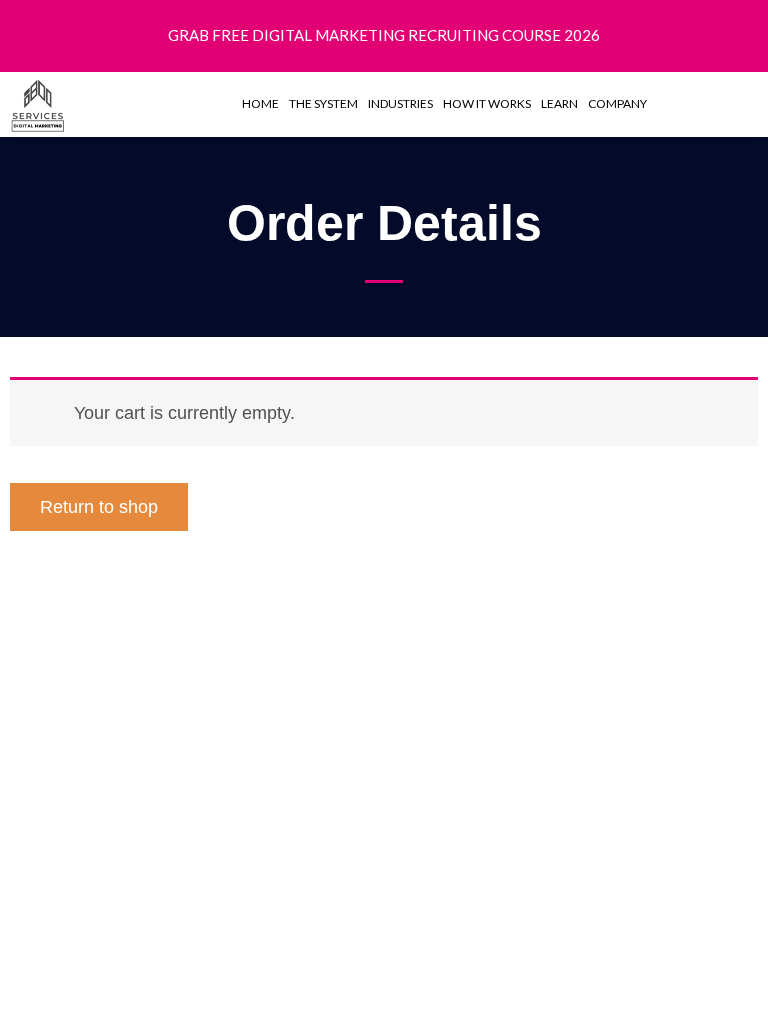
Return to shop (99, 506)
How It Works (487, 103)
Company (617, 103)
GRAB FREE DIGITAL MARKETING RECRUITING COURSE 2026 (384, 35)
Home (260, 103)
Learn (559, 103)
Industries (400, 103)
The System (323, 103)
